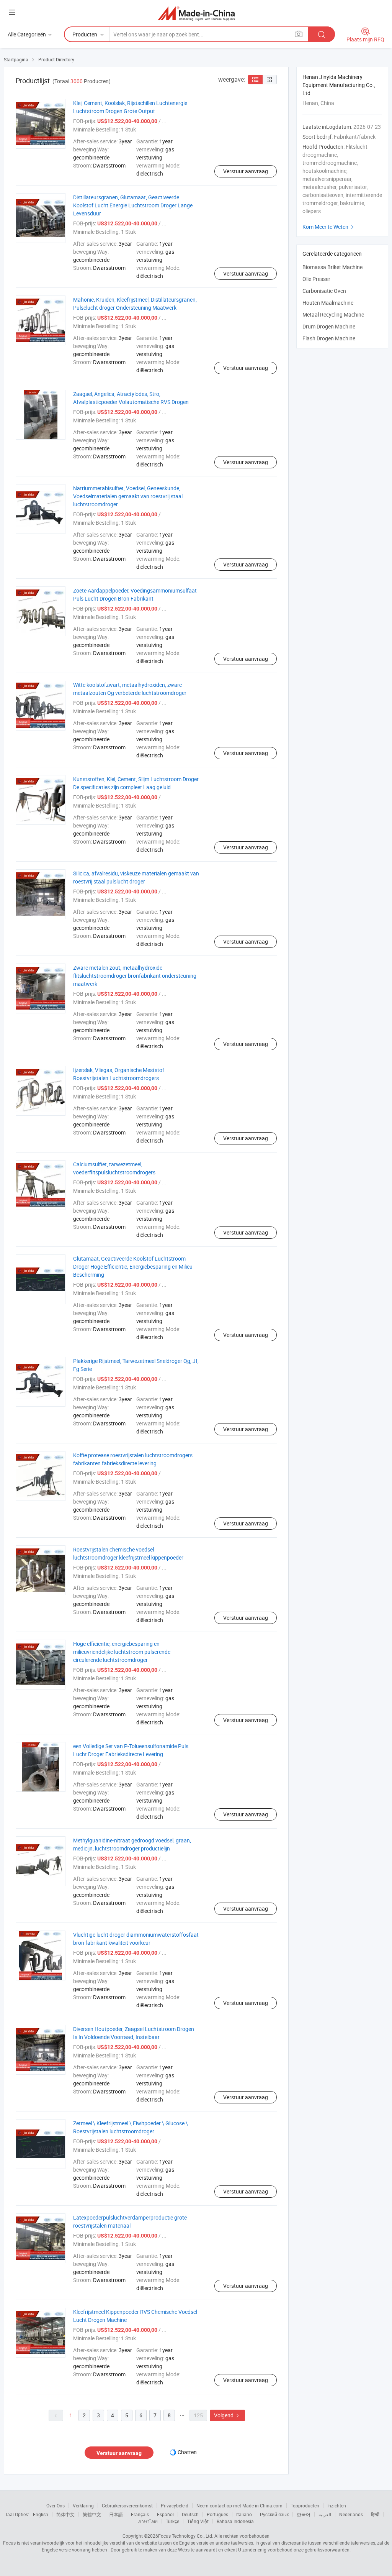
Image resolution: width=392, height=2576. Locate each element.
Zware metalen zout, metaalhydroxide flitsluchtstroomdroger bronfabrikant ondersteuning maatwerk (135, 976)
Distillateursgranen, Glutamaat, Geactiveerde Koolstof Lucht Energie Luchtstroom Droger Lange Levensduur (133, 205)
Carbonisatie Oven (324, 291)
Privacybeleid (175, 2505)
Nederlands (351, 2514)
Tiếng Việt (198, 2521)
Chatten (187, 2452)
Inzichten (337, 2505)
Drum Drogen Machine (329, 326)
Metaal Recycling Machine (333, 314)
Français (140, 2514)
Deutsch (190, 2514)
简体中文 (65, 2514)
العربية (325, 2514)
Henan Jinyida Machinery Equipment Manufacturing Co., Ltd (339, 85)
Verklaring (83, 2505)
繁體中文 (92, 2514)
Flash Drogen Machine (329, 338)
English (41, 2514)
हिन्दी (375, 2514)
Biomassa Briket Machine (332, 267)
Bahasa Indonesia (235, 2521)
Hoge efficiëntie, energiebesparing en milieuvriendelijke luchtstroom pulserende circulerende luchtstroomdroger (122, 1652)
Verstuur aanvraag (246, 171)
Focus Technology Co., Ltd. (186, 2536)
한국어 (304, 2514)
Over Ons (56, 2505)
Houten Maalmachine (328, 303)
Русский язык (274, 2514)
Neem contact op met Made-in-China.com (239, 2505)
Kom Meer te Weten (329, 227)
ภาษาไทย (148, 2521)
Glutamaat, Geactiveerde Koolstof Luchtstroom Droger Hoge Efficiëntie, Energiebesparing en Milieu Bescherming (133, 1267)
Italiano (244, 2514)
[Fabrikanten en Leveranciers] (196, 13)
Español (165, 2514)
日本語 (116, 2514)
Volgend (227, 2415)
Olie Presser (316, 279)
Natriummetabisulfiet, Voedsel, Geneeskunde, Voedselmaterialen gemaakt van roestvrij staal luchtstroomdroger (128, 496)
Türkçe (172, 2521)
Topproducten (305, 2505)
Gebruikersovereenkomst (127, 2505)
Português (217, 2514)
